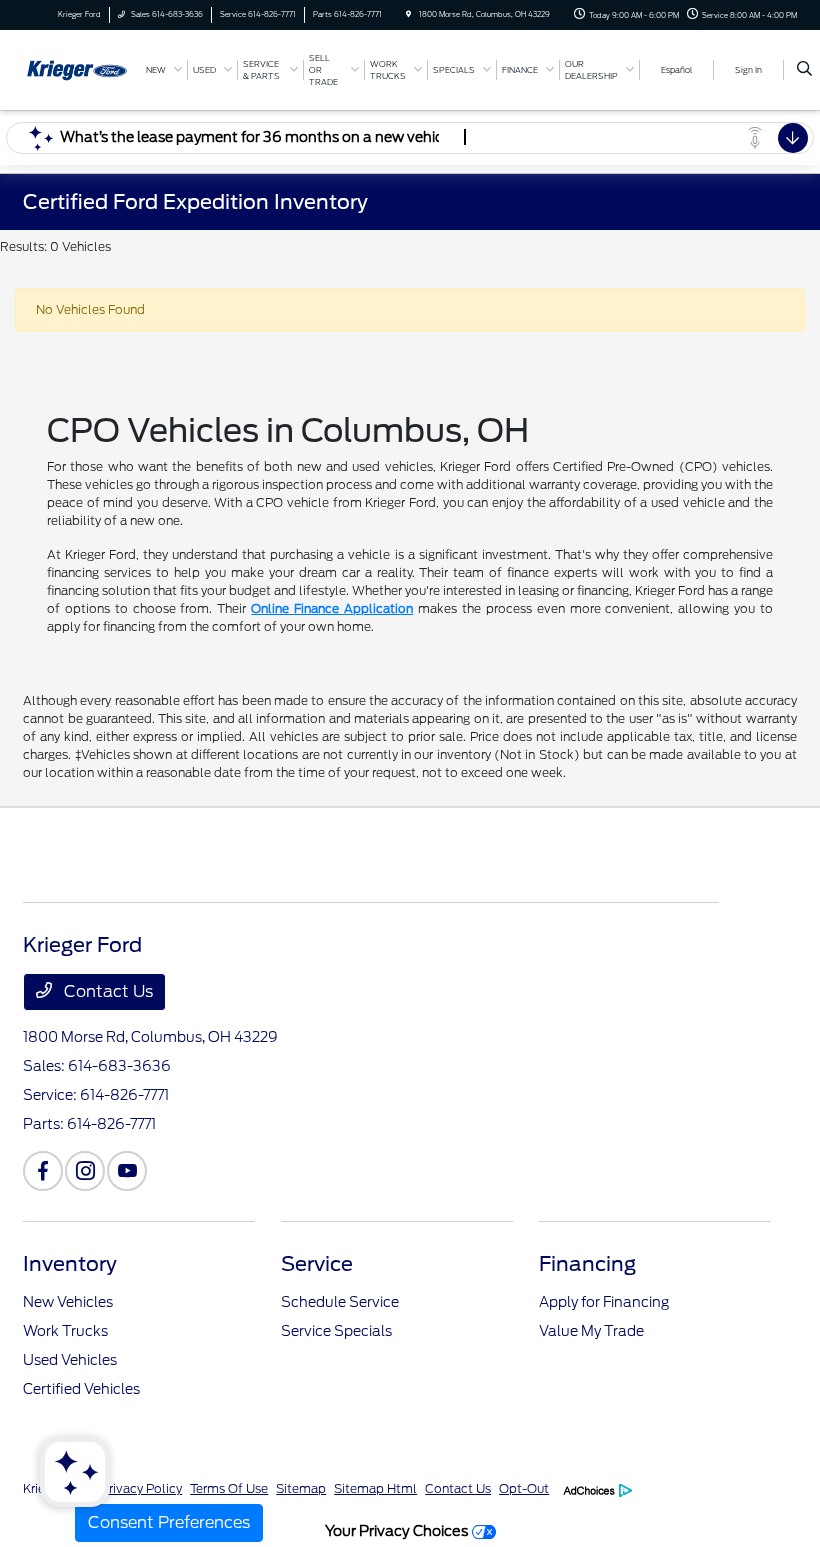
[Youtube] (127, 1171)
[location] (408, 14)
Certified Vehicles (81, 1389)
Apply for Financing (604, 1302)
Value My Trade (591, 1331)
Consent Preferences (169, 1522)
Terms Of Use (229, 1488)
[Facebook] (43, 1171)
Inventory (70, 1264)
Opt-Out (524, 1488)
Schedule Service (340, 1302)
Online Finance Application (332, 608)
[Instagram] (85, 1171)
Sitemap (301, 1488)
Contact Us (106, 991)
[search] (804, 70)
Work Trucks (65, 1331)
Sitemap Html (375, 1488)
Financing (587, 1264)
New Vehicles (68, 1302)
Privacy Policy (141, 1488)
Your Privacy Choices (398, 1530)
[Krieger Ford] (77, 68)
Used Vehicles (70, 1360)
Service (317, 1264)
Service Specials (336, 1331)
